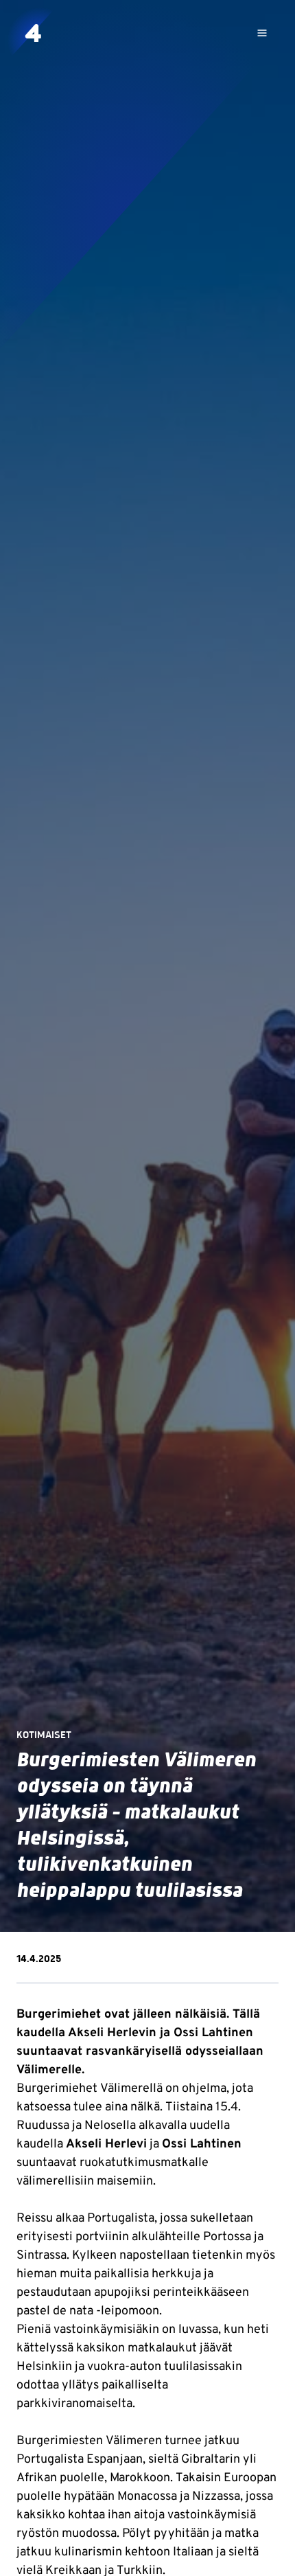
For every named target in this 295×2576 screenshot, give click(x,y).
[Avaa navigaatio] (262, 33)
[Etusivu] (33, 33)
